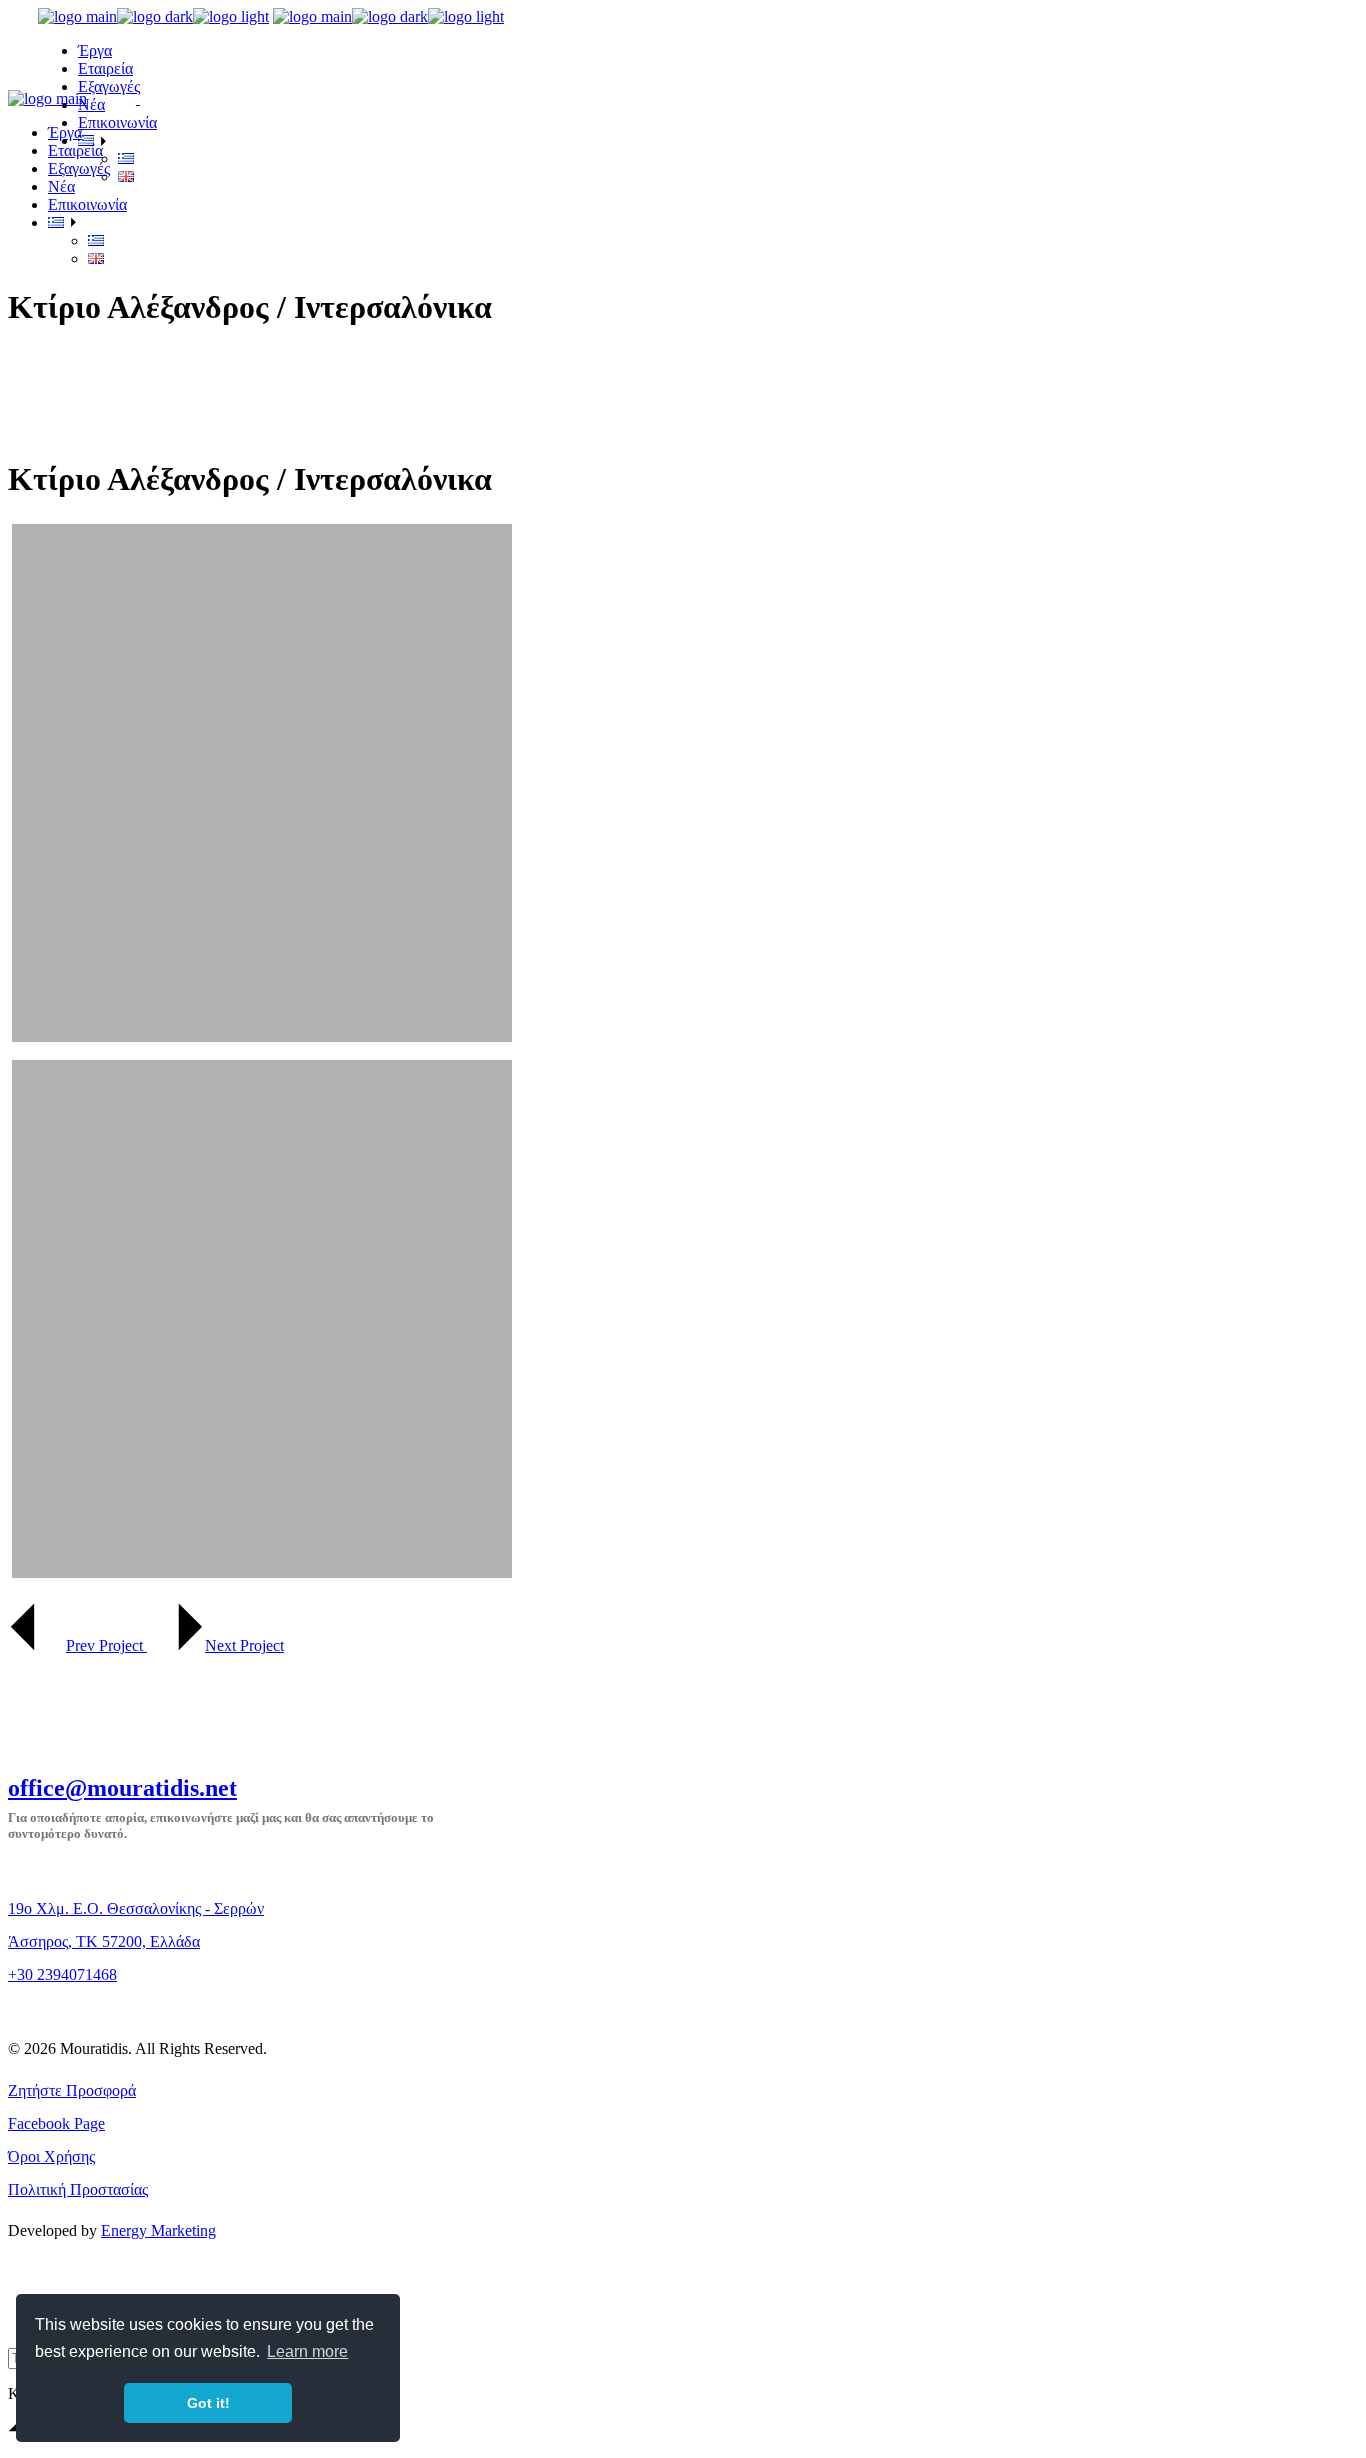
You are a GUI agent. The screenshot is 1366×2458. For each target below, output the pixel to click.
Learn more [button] (307, 2351)
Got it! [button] (208, 2403)
